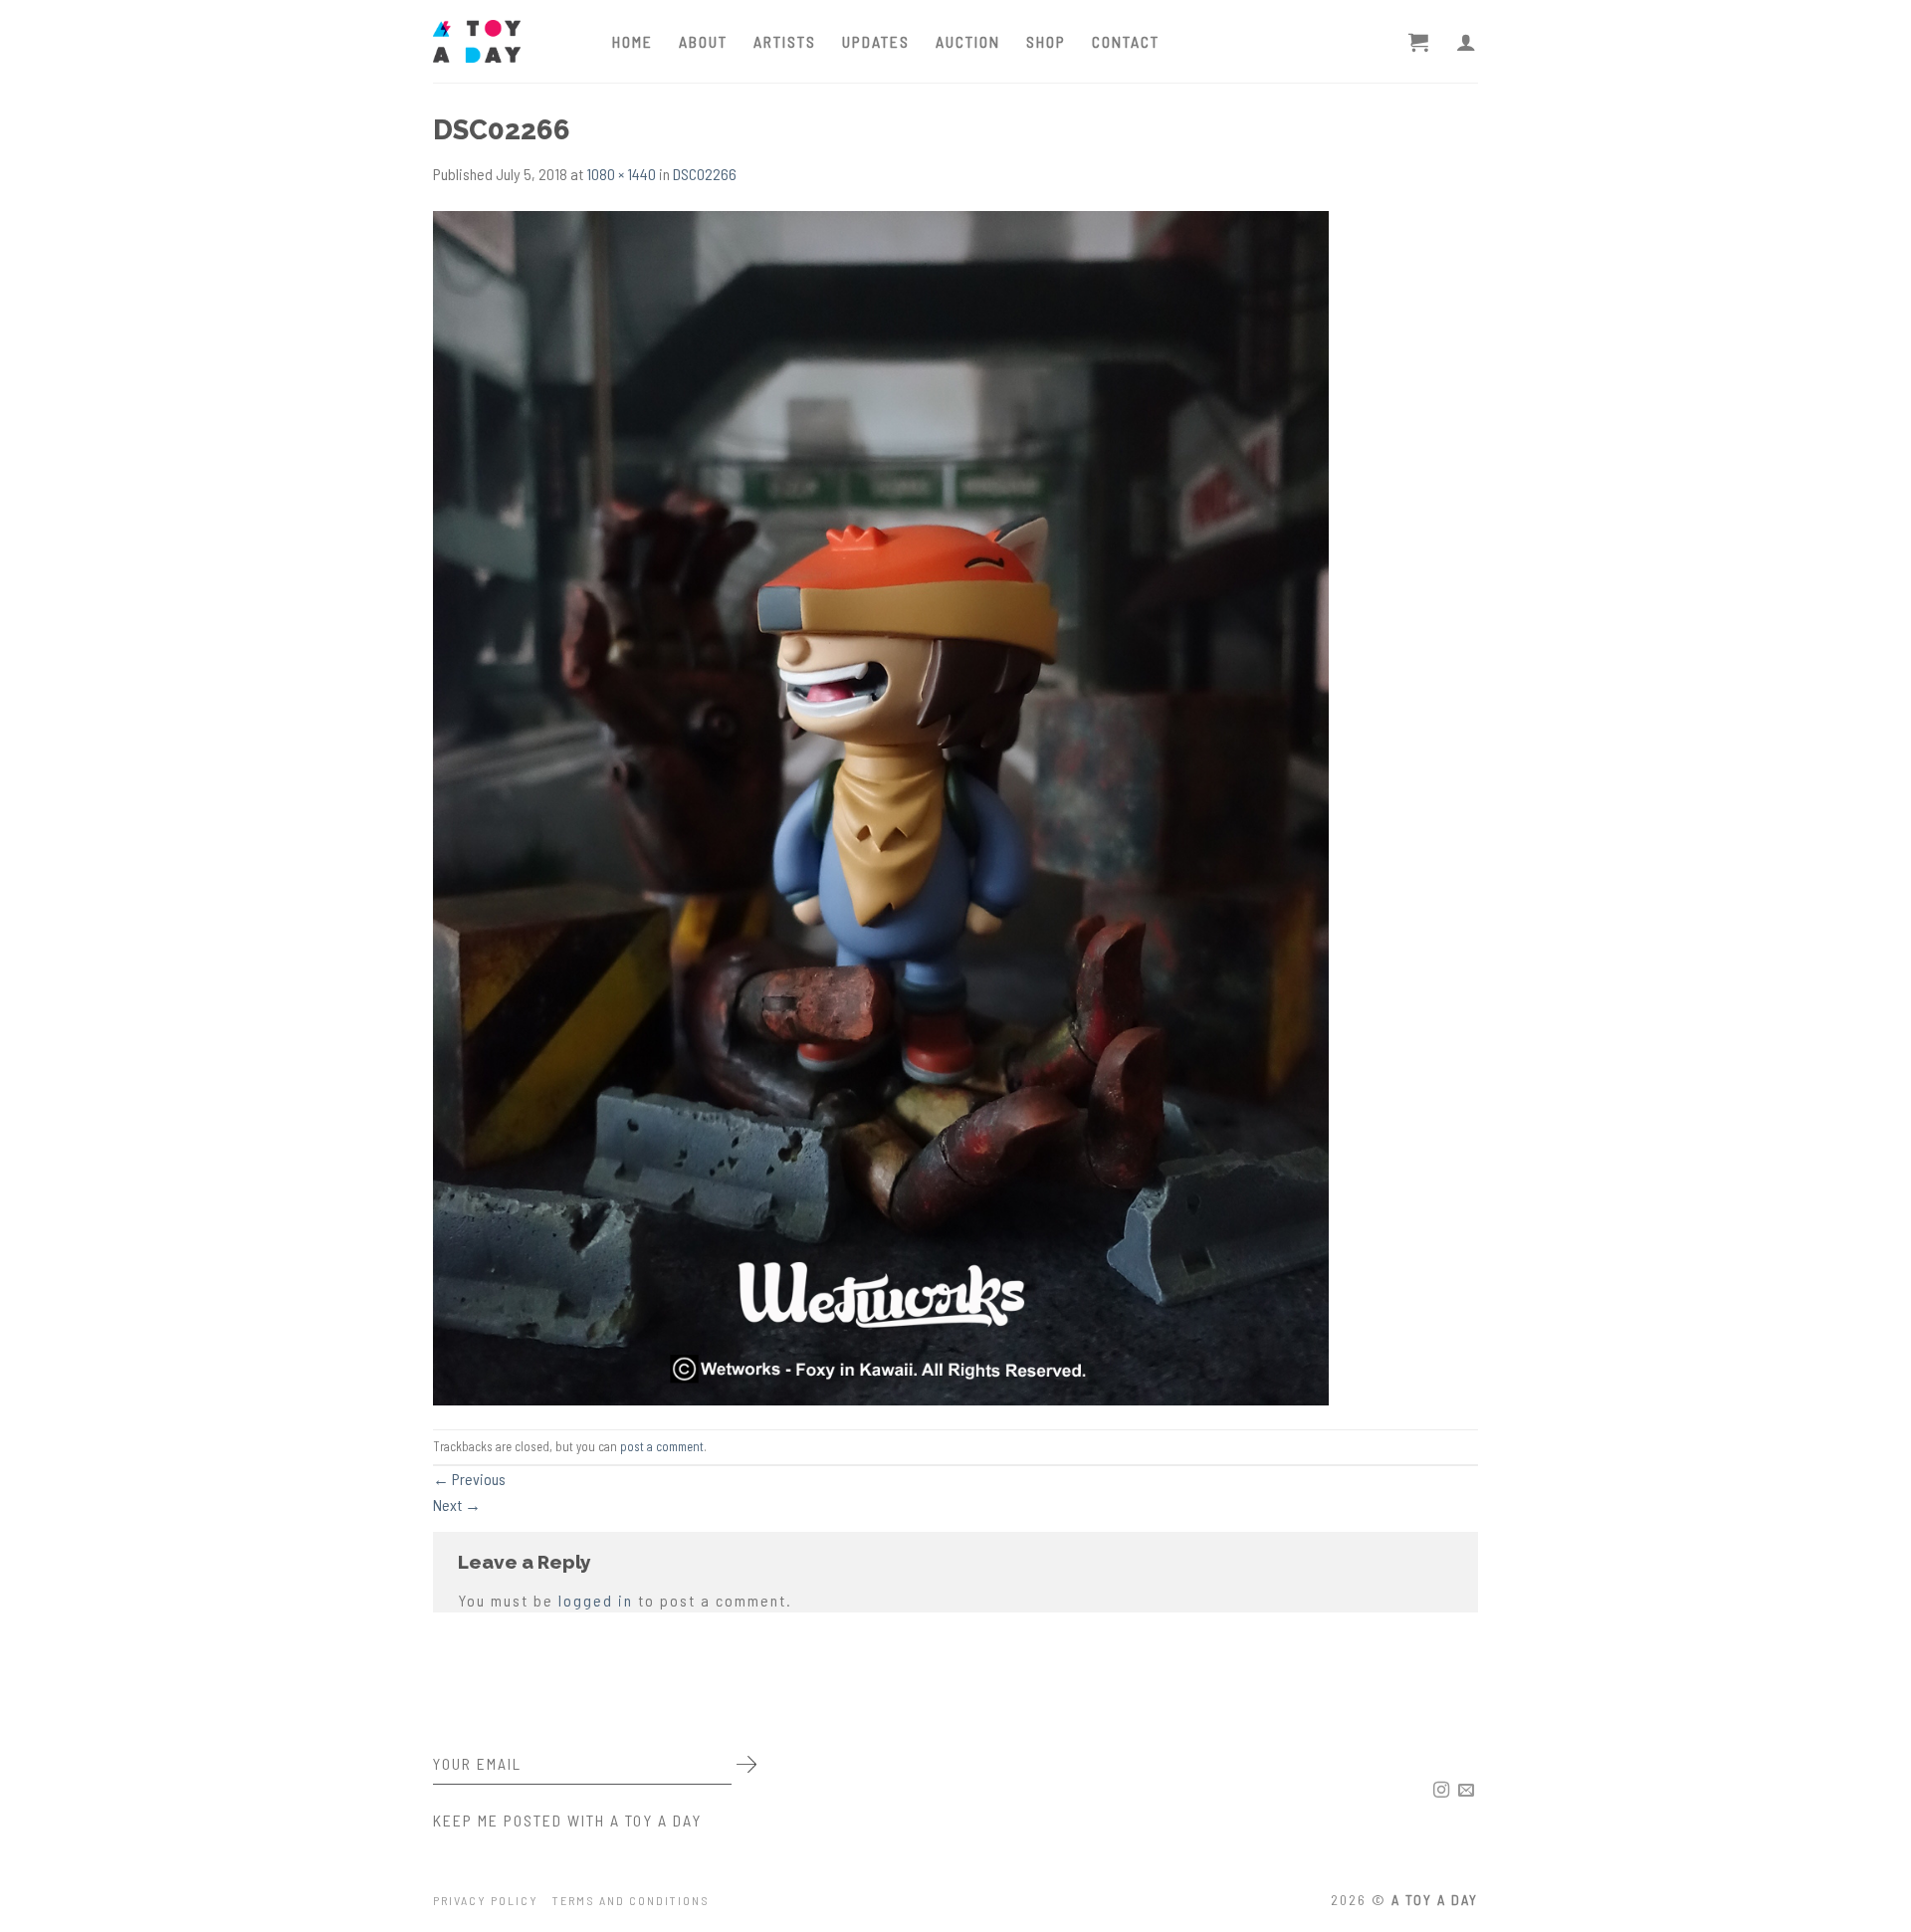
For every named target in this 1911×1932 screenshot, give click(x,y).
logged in (596, 1600)
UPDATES (876, 41)
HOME (633, 41)
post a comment (662, 1446)
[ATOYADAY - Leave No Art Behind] (508, 41)
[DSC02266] (881, 806)
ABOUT (703, 41)
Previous (469, 1479)
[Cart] (1419, 42)
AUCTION (968, 41)
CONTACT (1126, 41)
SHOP (1046, 41)
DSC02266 (705, 174)
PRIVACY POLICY (486, 1900)
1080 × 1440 (621, 174)
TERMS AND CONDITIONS (631, 1900)
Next (457, 1504)
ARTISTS (785, 41)
